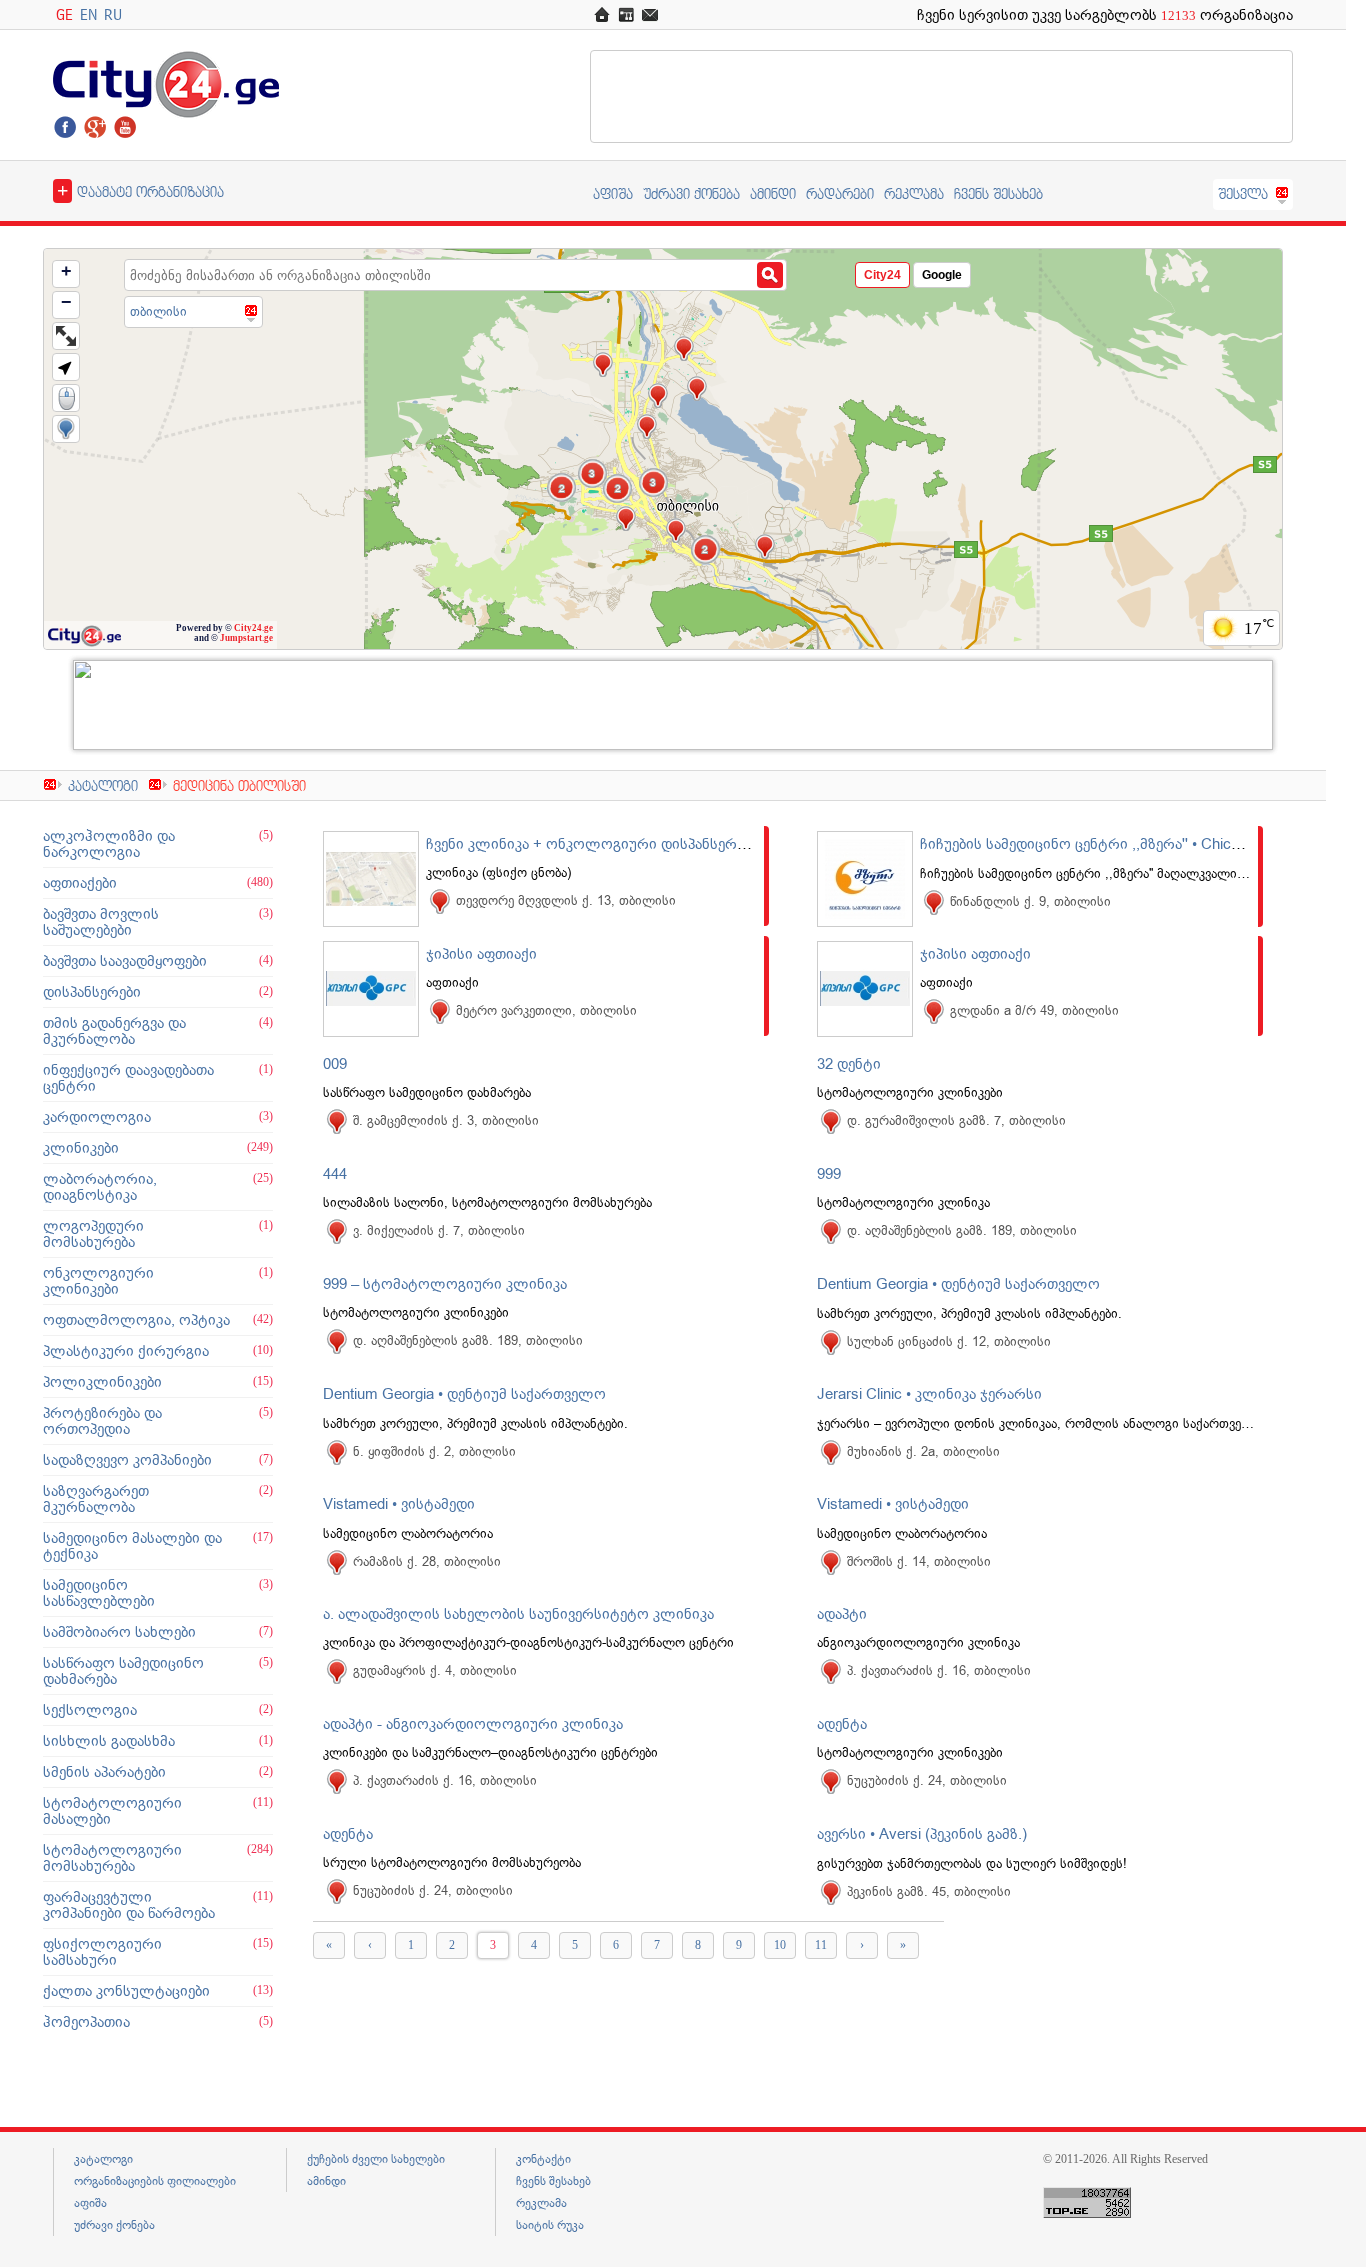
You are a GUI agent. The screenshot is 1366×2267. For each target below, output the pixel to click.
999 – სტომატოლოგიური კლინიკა (445, 1284)
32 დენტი (849, 1064)
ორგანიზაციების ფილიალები (155, 2181)
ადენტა (842, 1724)
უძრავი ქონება (691, 193)
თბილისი (158, 311)
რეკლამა (914, 193)
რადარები (840, 193)
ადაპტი (842, 1614)
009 (335, 1064)
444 (335, 1174)
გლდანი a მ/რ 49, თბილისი (1034, 1010)
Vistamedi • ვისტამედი (399, 1504)
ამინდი (773, 193)
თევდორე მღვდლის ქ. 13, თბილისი (566, 900)
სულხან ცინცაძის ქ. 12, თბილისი (949, 1341)
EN (88, 14)
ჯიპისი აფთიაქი (481, 954)
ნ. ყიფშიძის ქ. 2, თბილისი (434, 1451)
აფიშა (613, 193)
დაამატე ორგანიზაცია (140, 190)
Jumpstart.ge (246, 638)
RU (113, 14)
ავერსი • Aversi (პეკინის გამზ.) (922, 1834)
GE (64, 14)
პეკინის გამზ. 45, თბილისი (929, 1891)
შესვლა (1243, 193)
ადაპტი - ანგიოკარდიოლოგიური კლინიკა (473, 1724)
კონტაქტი (543, 2159)
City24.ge (253, 628)
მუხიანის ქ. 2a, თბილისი (923, 1451)
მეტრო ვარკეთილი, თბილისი (546, 1010)
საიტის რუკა (550, 2225)
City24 (882, 275)
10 (780, 1945)
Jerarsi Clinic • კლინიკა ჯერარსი (929, 1394)
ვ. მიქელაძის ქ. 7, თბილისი (439, 1230)
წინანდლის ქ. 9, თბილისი (1030, 901)
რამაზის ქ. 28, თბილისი (427, 1561)
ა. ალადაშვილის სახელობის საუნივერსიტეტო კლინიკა (518, 1614)
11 (821, 1945)
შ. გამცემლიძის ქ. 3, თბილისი (446, 1120)
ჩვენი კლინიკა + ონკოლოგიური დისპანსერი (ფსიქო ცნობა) (639, 844)
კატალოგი (103, 785)
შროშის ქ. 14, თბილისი (919, 1561)
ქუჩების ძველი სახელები (376, 2159)
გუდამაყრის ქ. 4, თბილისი (435, 1670)
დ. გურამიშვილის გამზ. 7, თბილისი (956, 1120)
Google (942, 275)
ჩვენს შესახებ (998, 193)
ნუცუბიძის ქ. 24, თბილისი (927, 1780)
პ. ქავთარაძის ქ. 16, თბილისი (939, 1670)
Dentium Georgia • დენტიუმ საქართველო (958, 1284)
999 (829, 1174)
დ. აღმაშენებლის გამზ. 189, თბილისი (962, 1230)
